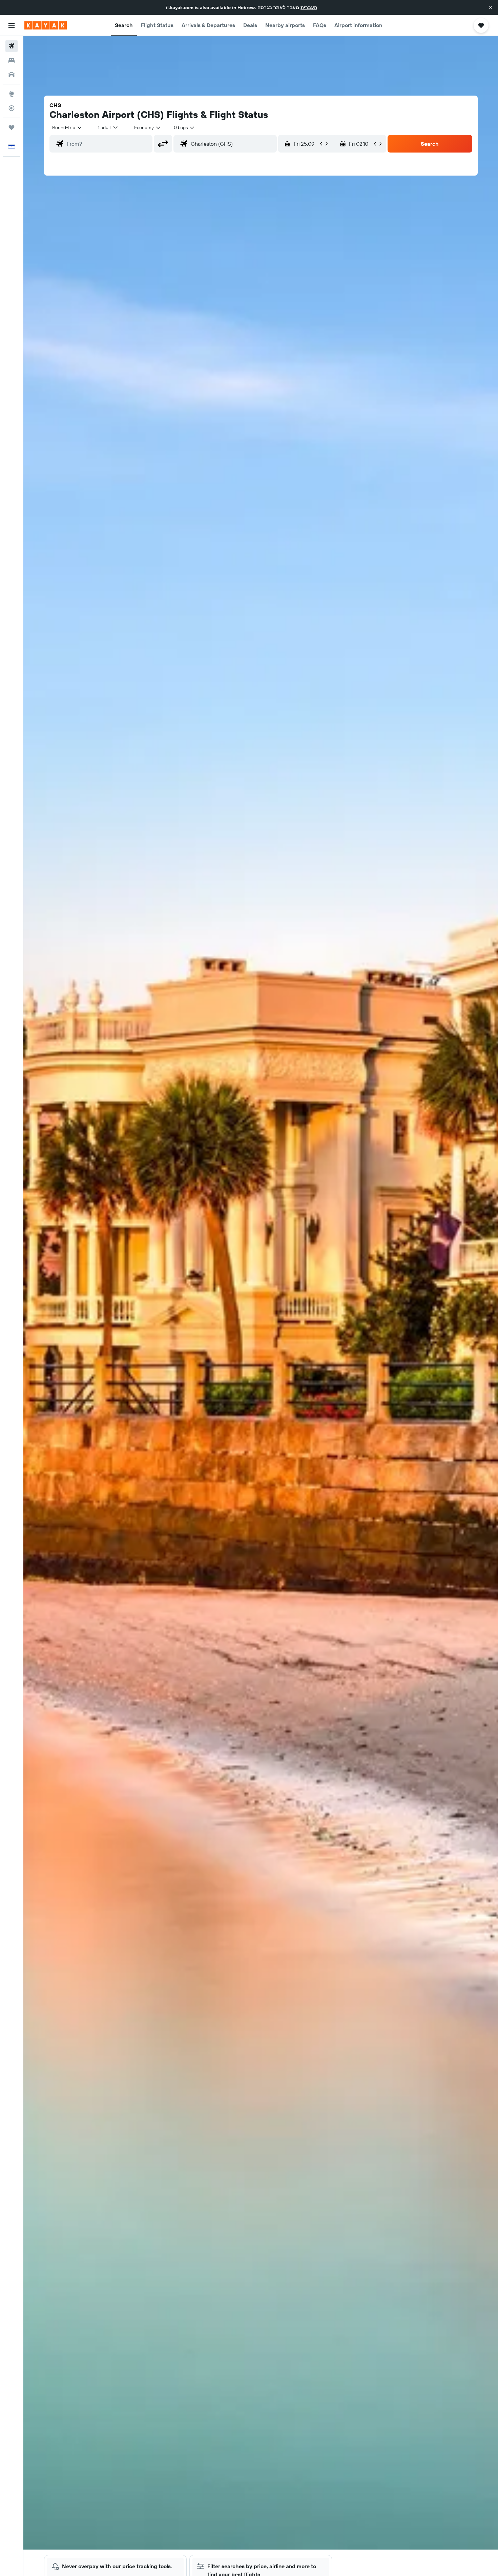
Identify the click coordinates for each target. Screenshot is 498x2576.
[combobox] (67, 127)
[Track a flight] (12, 108)
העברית (309, 7)
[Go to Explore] (12, 94)
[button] (491, 7)
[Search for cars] (12, 75)
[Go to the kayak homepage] (46, 25)
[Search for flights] (12, 46)
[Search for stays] (12, 60)
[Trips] (12, 127)
